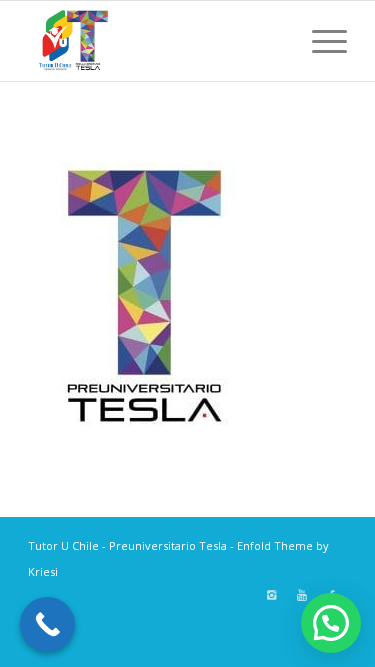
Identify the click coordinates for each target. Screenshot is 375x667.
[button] (331, 623)
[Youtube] (302, 595)
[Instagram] (272, 595)
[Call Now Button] (47, 624)
